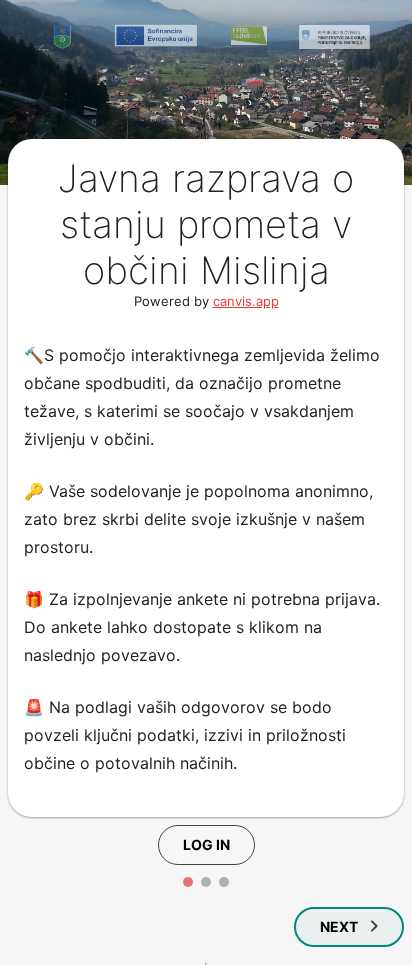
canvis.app (246, 301)
